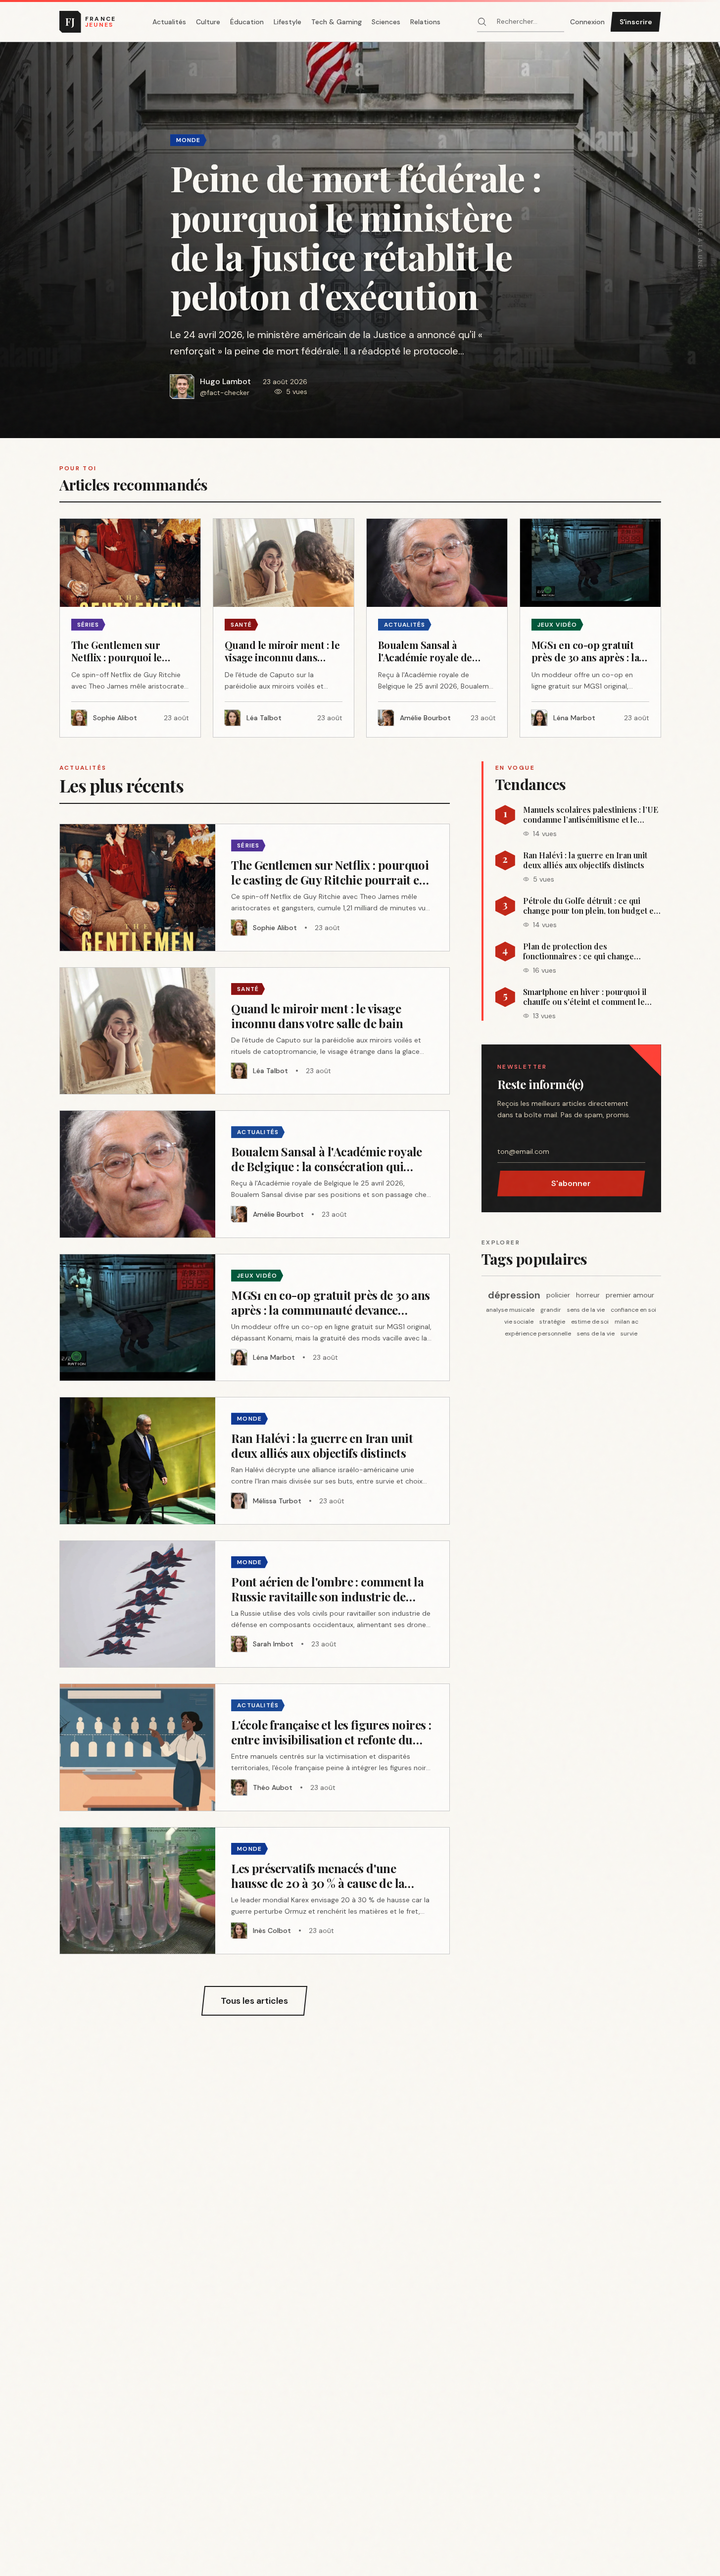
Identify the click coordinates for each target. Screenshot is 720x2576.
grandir (551, 1310)
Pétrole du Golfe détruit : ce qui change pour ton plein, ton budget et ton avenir (590, 906)
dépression (514, 1295)
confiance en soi (633, 1310)
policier (558, 1295)
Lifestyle (288, 22)
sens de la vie (586, 1310)
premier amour (630, 1295)
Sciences (386, 22)
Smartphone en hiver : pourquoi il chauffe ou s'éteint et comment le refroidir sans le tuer (585, 997)
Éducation (247, 22)
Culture (208, 22)
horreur (588, 1295)
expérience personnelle (538, 1334)
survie (629, 1334)
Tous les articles (254, 2001)
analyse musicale (510, 1310)
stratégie (552, 1322)
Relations (425, 22)
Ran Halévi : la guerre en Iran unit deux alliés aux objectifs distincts (585, 860)
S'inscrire (636, 22)
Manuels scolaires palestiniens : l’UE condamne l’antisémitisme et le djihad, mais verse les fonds (591, 815)
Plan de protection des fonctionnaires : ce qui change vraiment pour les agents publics (583, 951)
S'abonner (571, 1183)
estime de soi (590, 1322)
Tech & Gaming (336, 22)
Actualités (169, 22)
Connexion (587, 22)
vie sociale (519, 1322)
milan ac (626, 1322)
